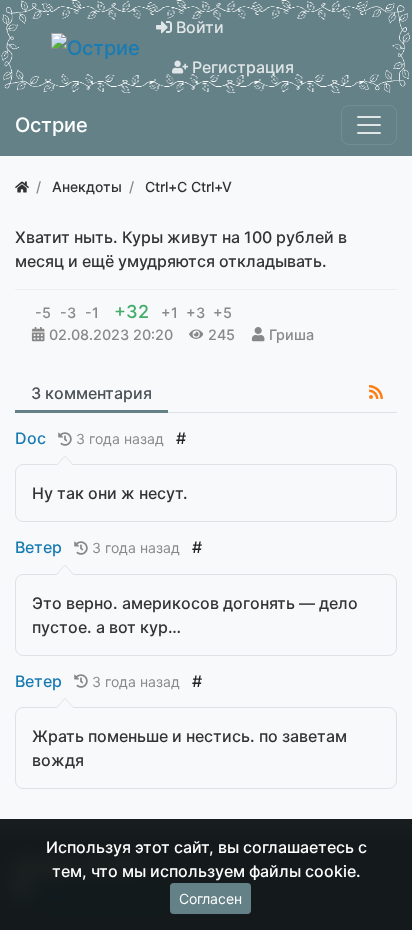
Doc (30, 438)
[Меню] (369, 125)
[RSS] (376, 392)
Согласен (210, 898)
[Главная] (22, 186)
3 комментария (91, 393)
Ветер (38, 547)
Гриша (291, 334)
